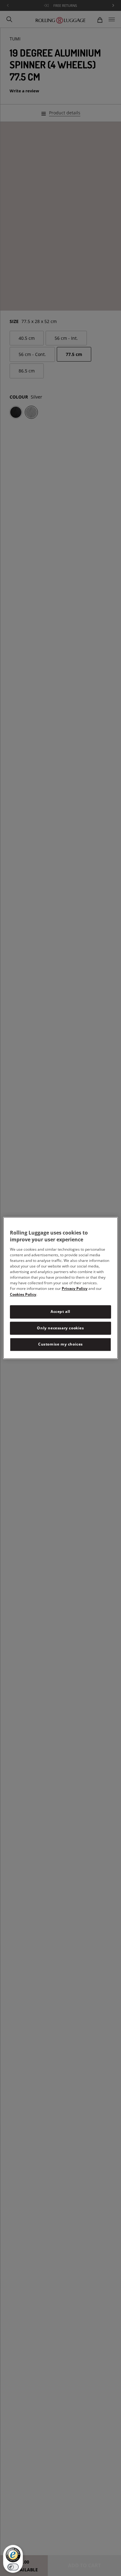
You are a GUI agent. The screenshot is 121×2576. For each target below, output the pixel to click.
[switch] (13, 2567)
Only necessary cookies (60, 1328)
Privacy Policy (75, 1288)
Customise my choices (60, 1344)
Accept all (60, 1311)
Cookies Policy (23, 1294)
